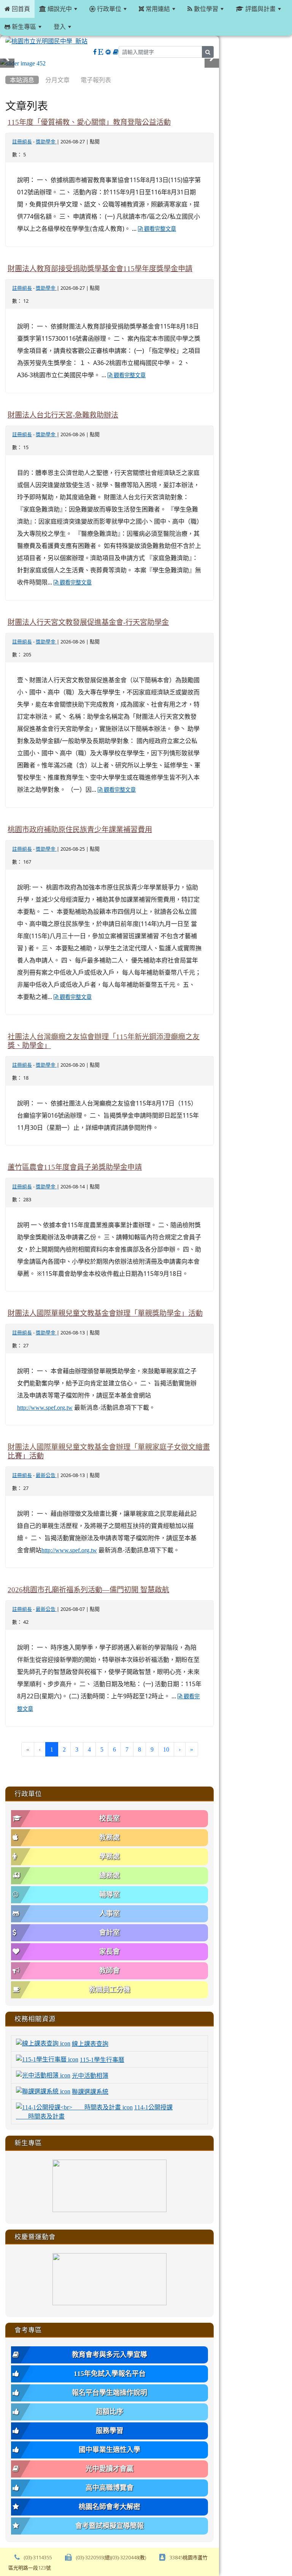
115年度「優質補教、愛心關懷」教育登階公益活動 (89, 122)
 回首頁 (17, 9)
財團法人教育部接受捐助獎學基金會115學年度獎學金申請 (100, 269)
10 (166, 1749)
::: (7, 70)
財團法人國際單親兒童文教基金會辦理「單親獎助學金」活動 (105, 1313)
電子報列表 (96, 80)
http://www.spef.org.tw (45, 1407)
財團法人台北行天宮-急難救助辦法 (63, 415)
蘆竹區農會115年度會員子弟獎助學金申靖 (75, 1167)
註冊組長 (22, 142)
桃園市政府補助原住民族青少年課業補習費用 (80, 830)
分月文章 (57, 80)
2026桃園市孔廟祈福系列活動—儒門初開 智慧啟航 (88, 1590)
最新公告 (46, 1475)
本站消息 (22, 80)
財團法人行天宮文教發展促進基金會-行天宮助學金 (88, 622)
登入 (60, 27)
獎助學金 (46, 142)
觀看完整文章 (159, 229)
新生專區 (23, 27)
